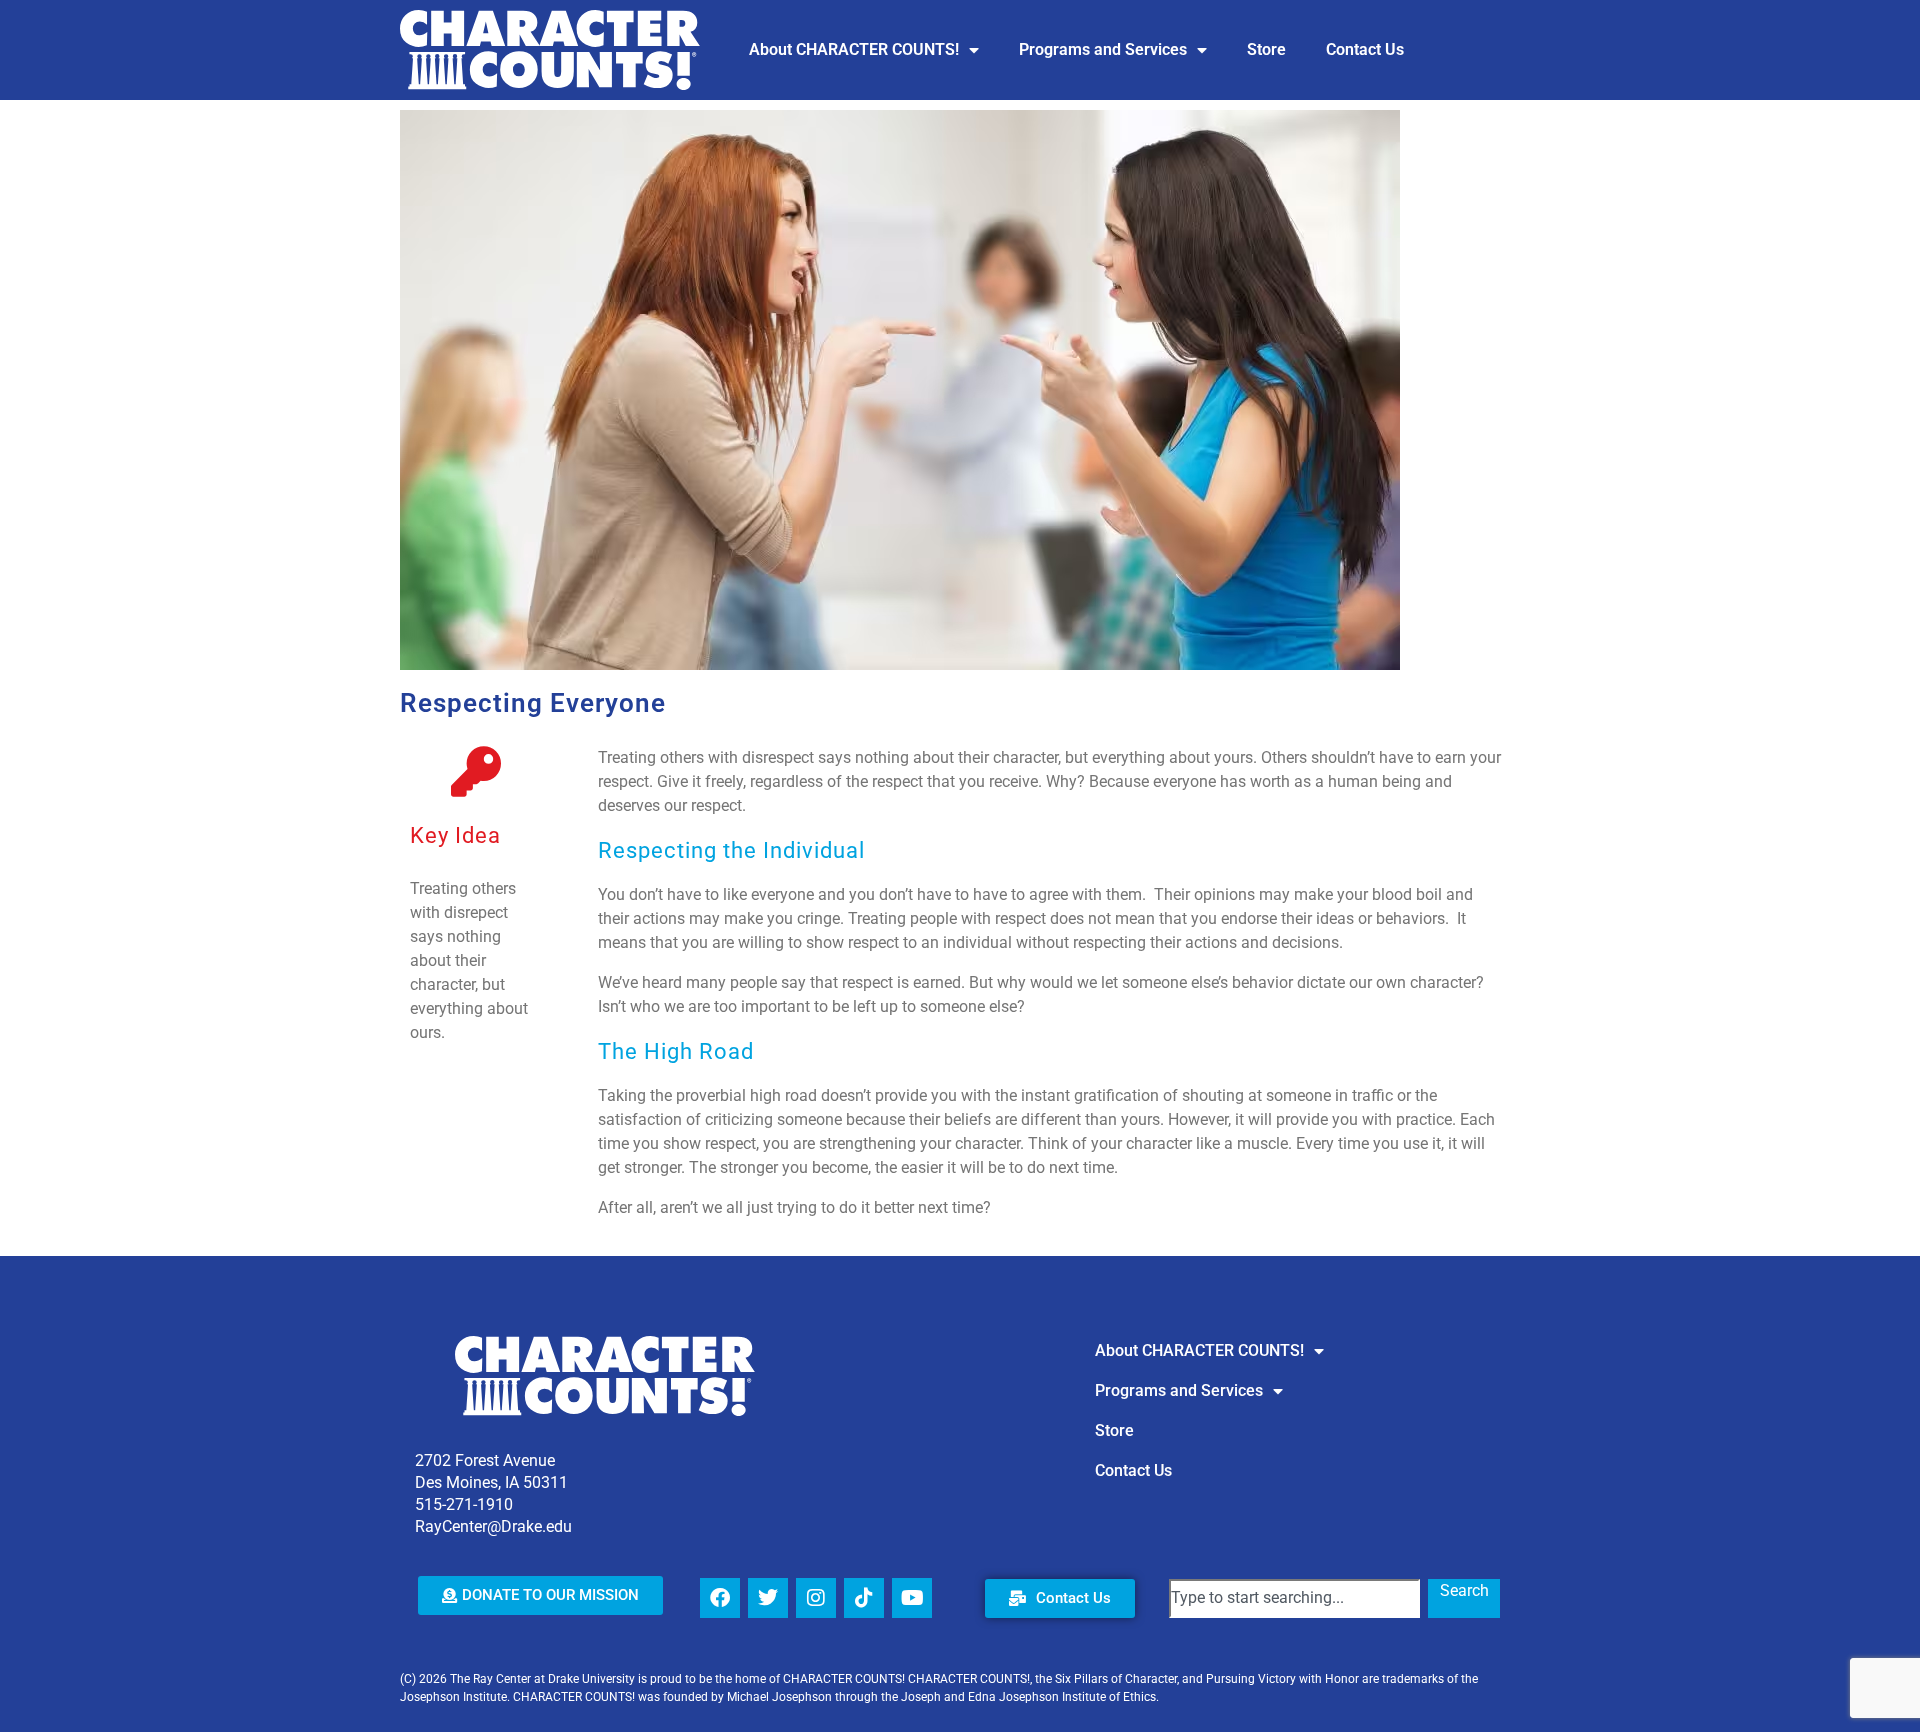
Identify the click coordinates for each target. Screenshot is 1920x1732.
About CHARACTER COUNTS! (854, 49)
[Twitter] (768, 1598)
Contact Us (1365, 49)
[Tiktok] (864, 1598)
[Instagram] (816, 1598)
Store (1266, 49)
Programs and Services (1103, 49)
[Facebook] (720, 1598)
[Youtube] (912, 1598)
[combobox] (1294, 1598)
